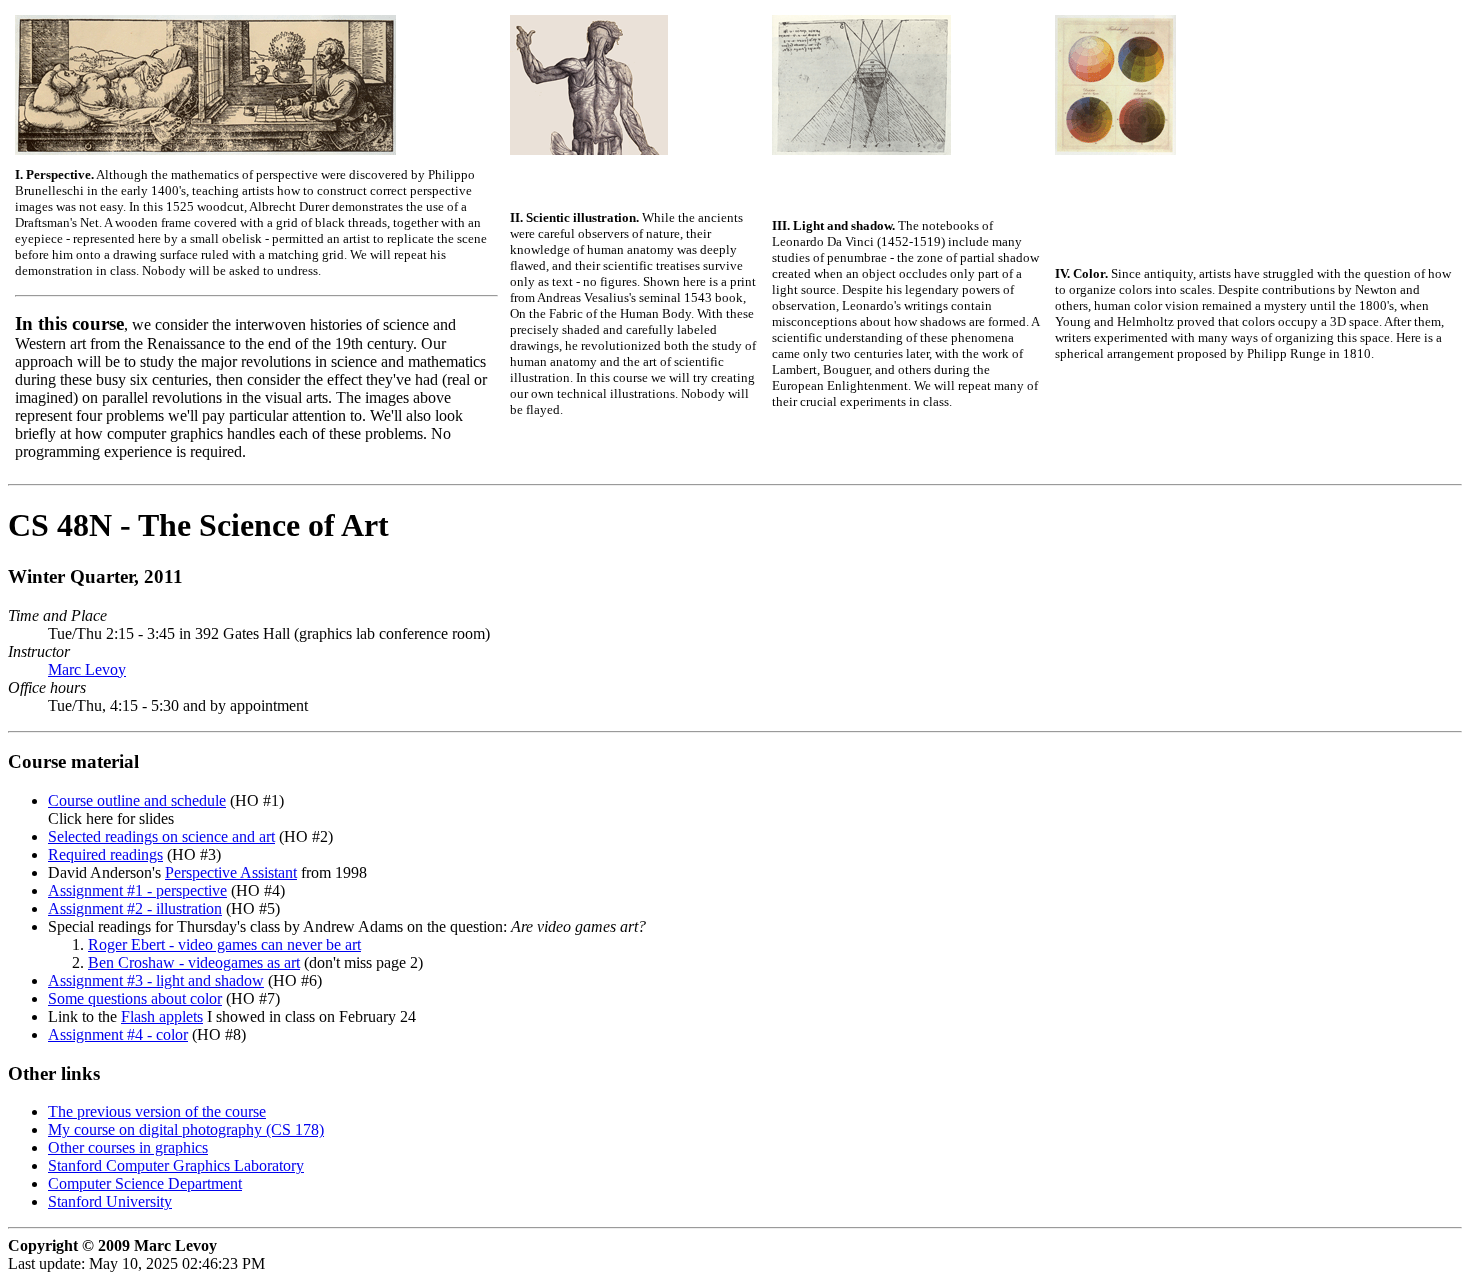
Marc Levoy (87, 669)
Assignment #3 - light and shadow (156, 980)
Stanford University (110, 1201)
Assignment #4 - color (118, 1034)
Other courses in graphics (128, 1147)
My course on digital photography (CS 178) (186, 1129)
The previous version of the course (157, 1111)
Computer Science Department (145, 1183)
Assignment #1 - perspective (137, 890)
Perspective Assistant (231, 872)
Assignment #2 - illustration (135, 908)
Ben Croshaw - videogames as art (194, 962)
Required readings (105, 854)
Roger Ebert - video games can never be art (224, 944)
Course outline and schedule (137, 800)
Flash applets (162, 1016)
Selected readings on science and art (161, 836)
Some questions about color (135, 998)
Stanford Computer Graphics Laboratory (176, 1165)
